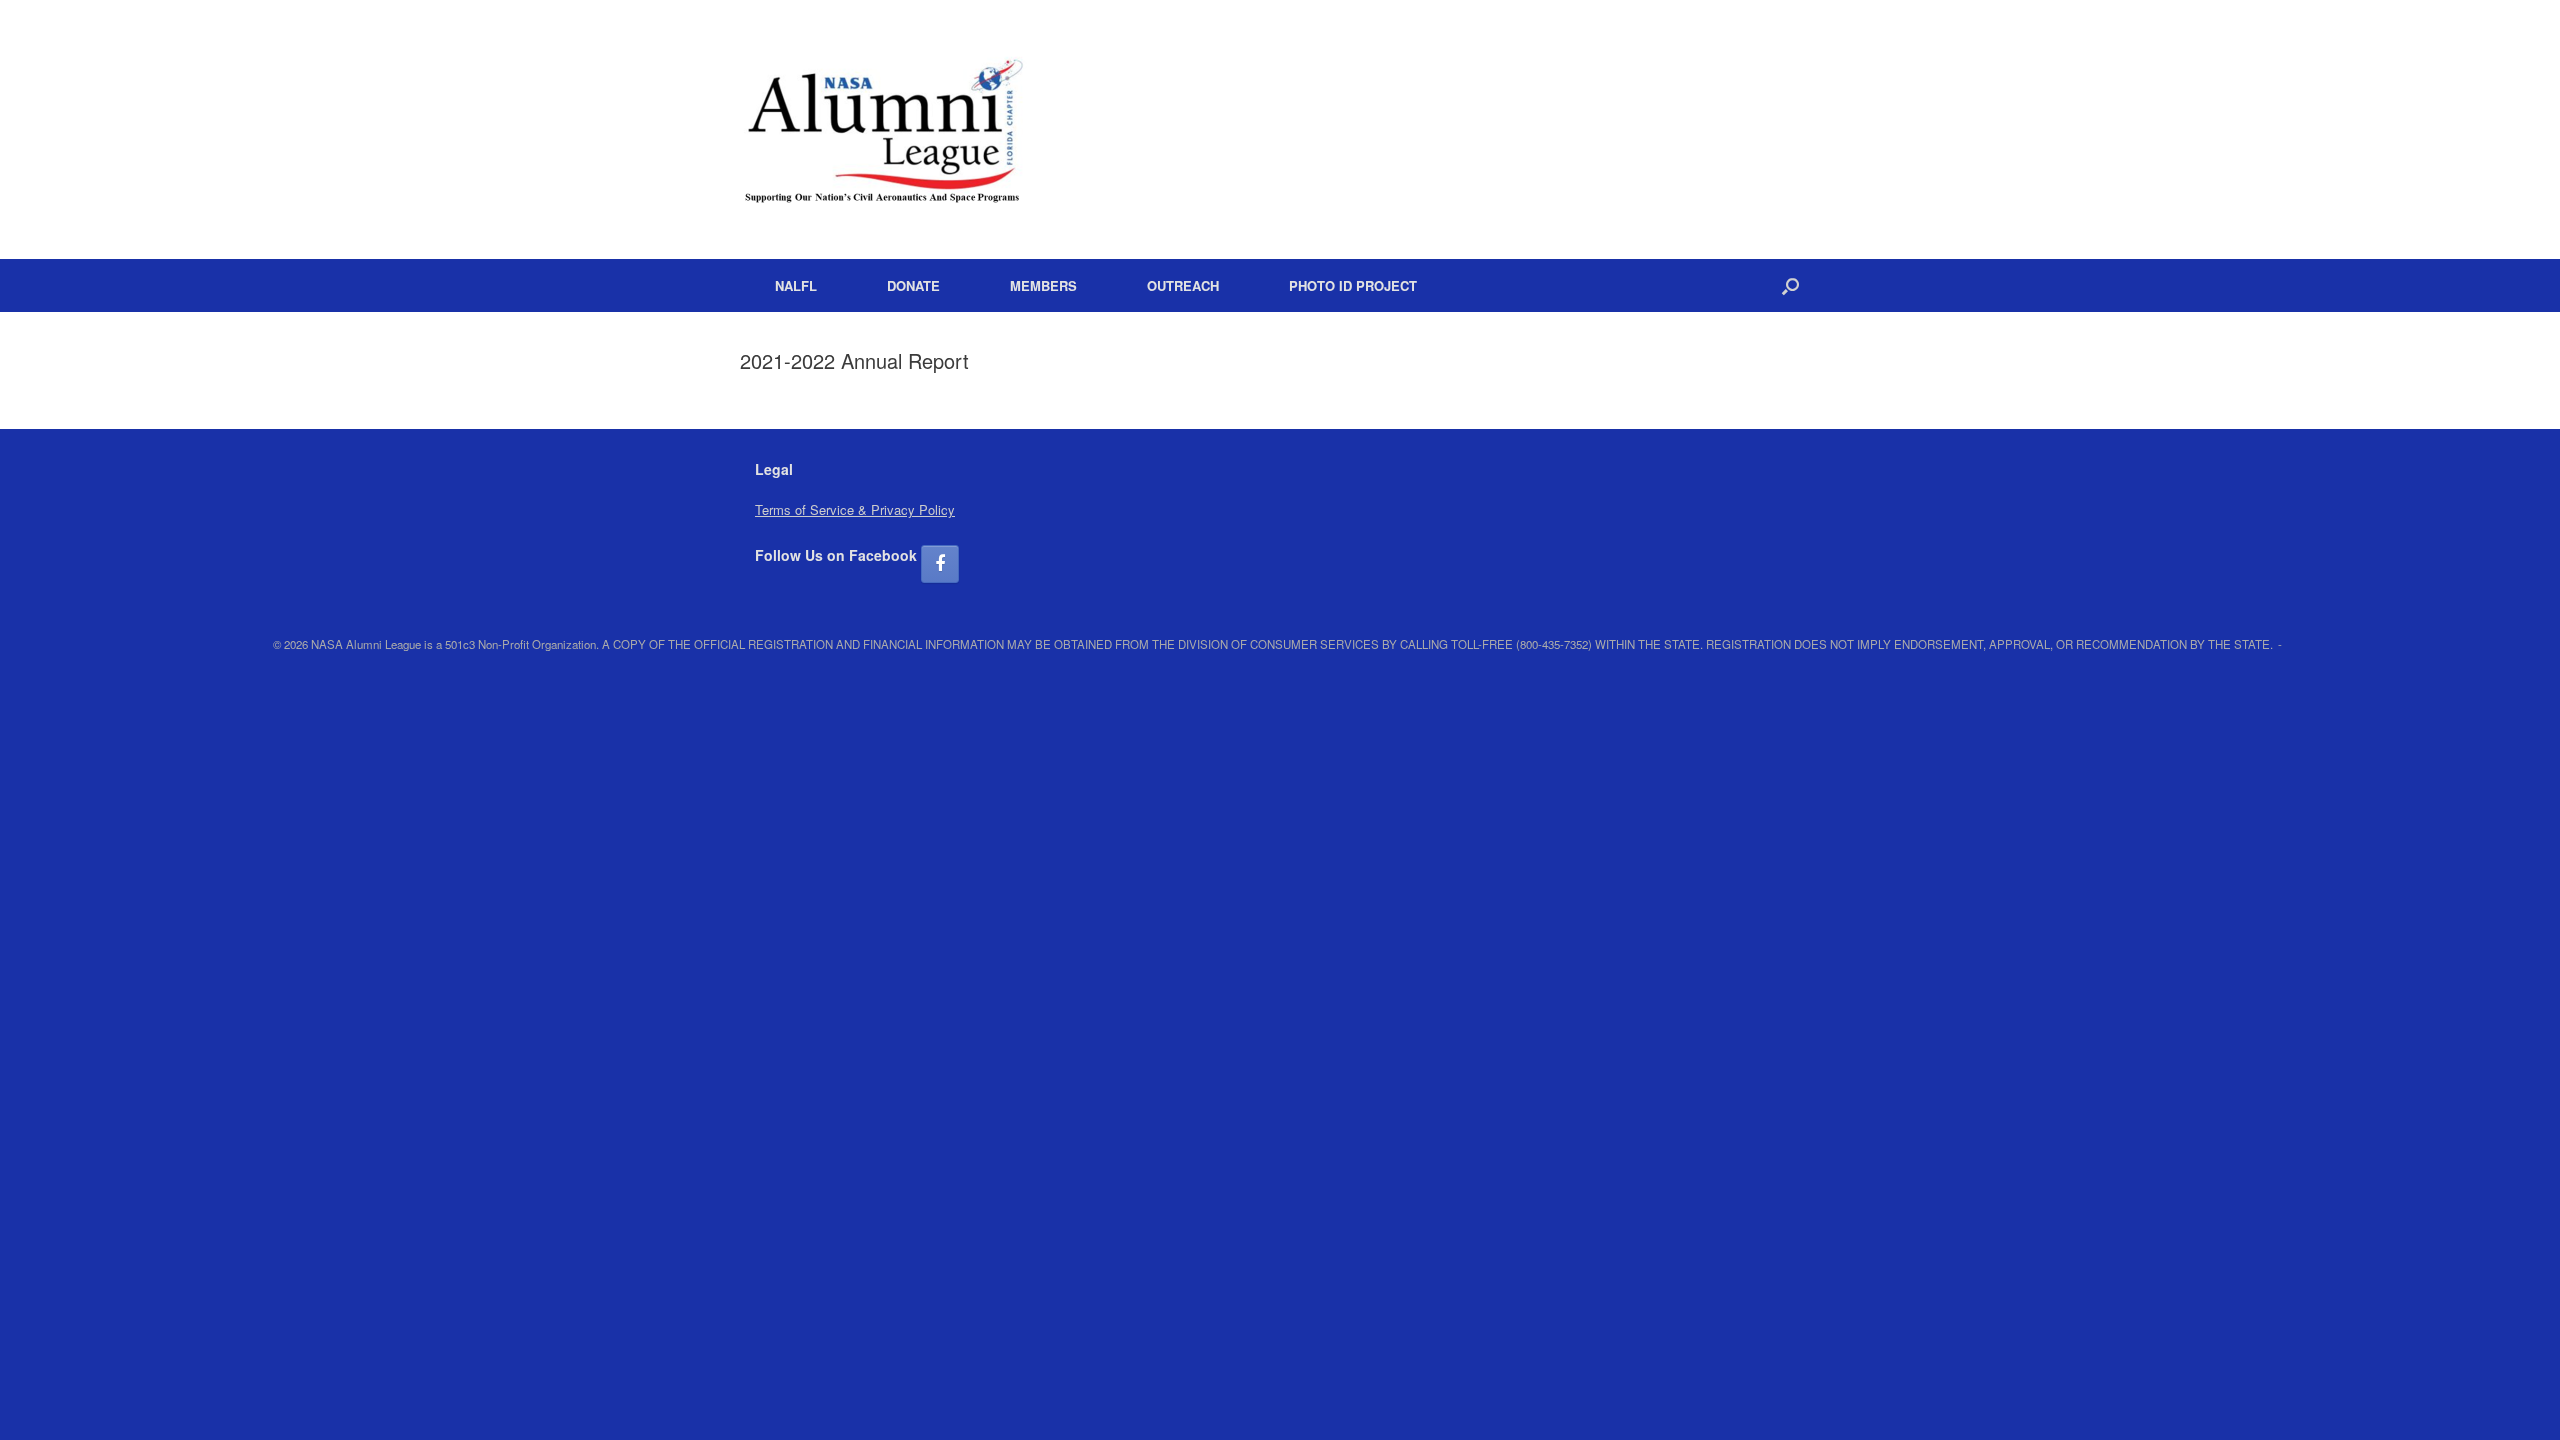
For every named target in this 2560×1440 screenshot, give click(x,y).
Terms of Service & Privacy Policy (855, 509)
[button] (1790, 285)
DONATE (913, 285)
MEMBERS (1043, 285)
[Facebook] (940, 564)
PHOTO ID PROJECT (1353, 285)
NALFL (796, 285)
